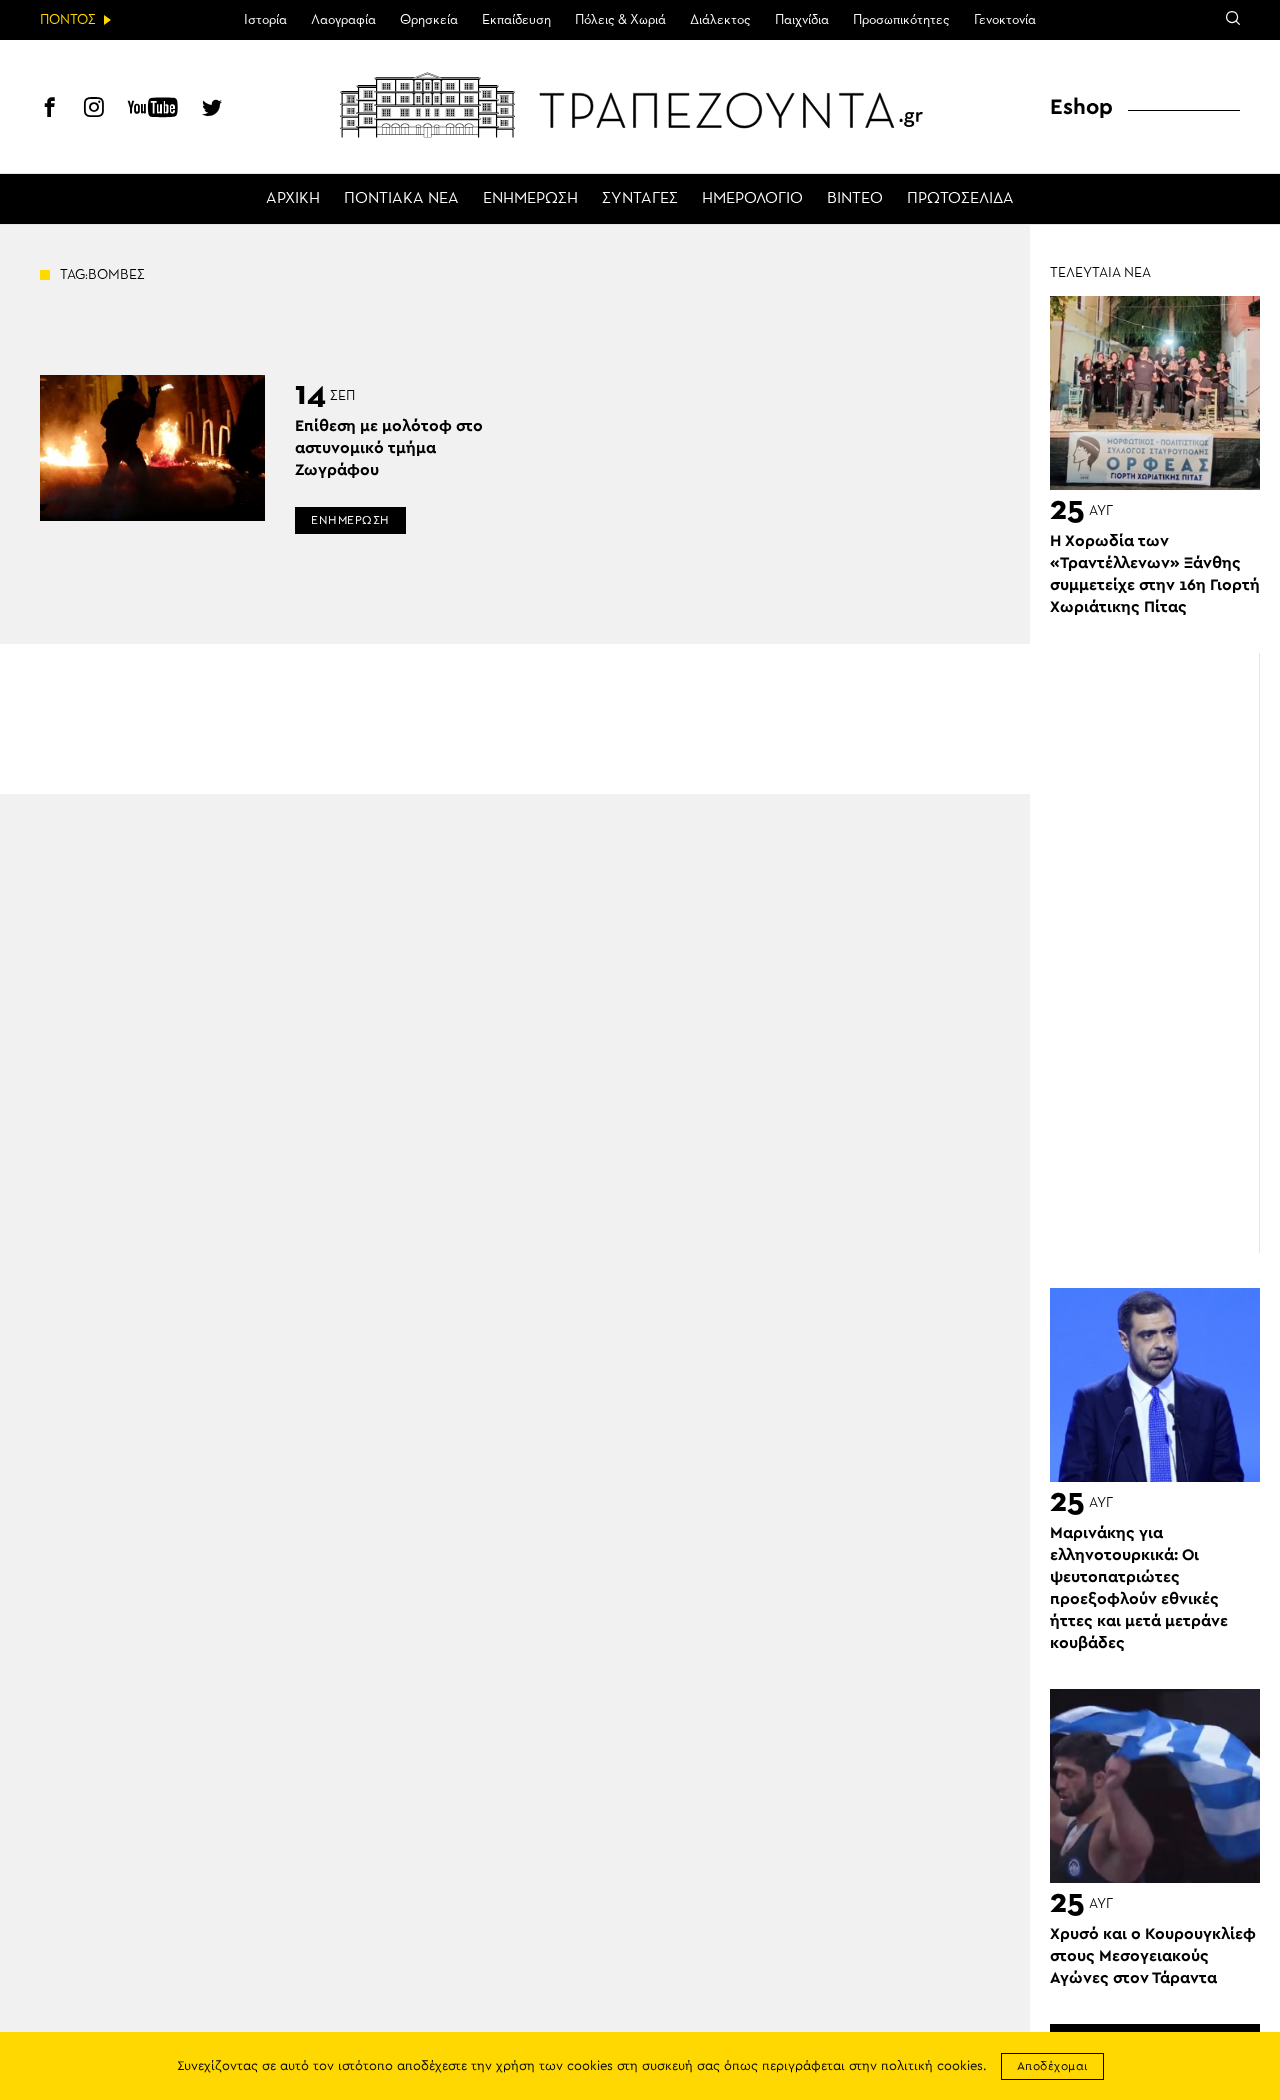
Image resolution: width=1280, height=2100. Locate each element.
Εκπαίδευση (516, 20)
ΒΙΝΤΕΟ (855, 199)
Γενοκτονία (1005, 20)
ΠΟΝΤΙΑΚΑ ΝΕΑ (401, 199)
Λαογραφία (343, 20)
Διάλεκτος (720, 20)
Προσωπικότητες (901, 20)
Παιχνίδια (802, 20)
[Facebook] (50, 110)
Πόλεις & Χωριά (620, 20)
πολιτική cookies (932, 2066)
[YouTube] (153, 110)
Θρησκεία (429, 20)
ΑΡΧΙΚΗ (293, 199)
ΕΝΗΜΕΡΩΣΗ (530, 199)
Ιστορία (265, 20)
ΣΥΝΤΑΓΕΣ (640, 199)
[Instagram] (94, 110)
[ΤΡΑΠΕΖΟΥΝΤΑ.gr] (640, 105)
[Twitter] (212, 110)
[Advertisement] (1165, 953)
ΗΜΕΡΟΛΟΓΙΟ (752, 199)
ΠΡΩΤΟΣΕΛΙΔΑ (960, 199)
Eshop (1081, 107)
